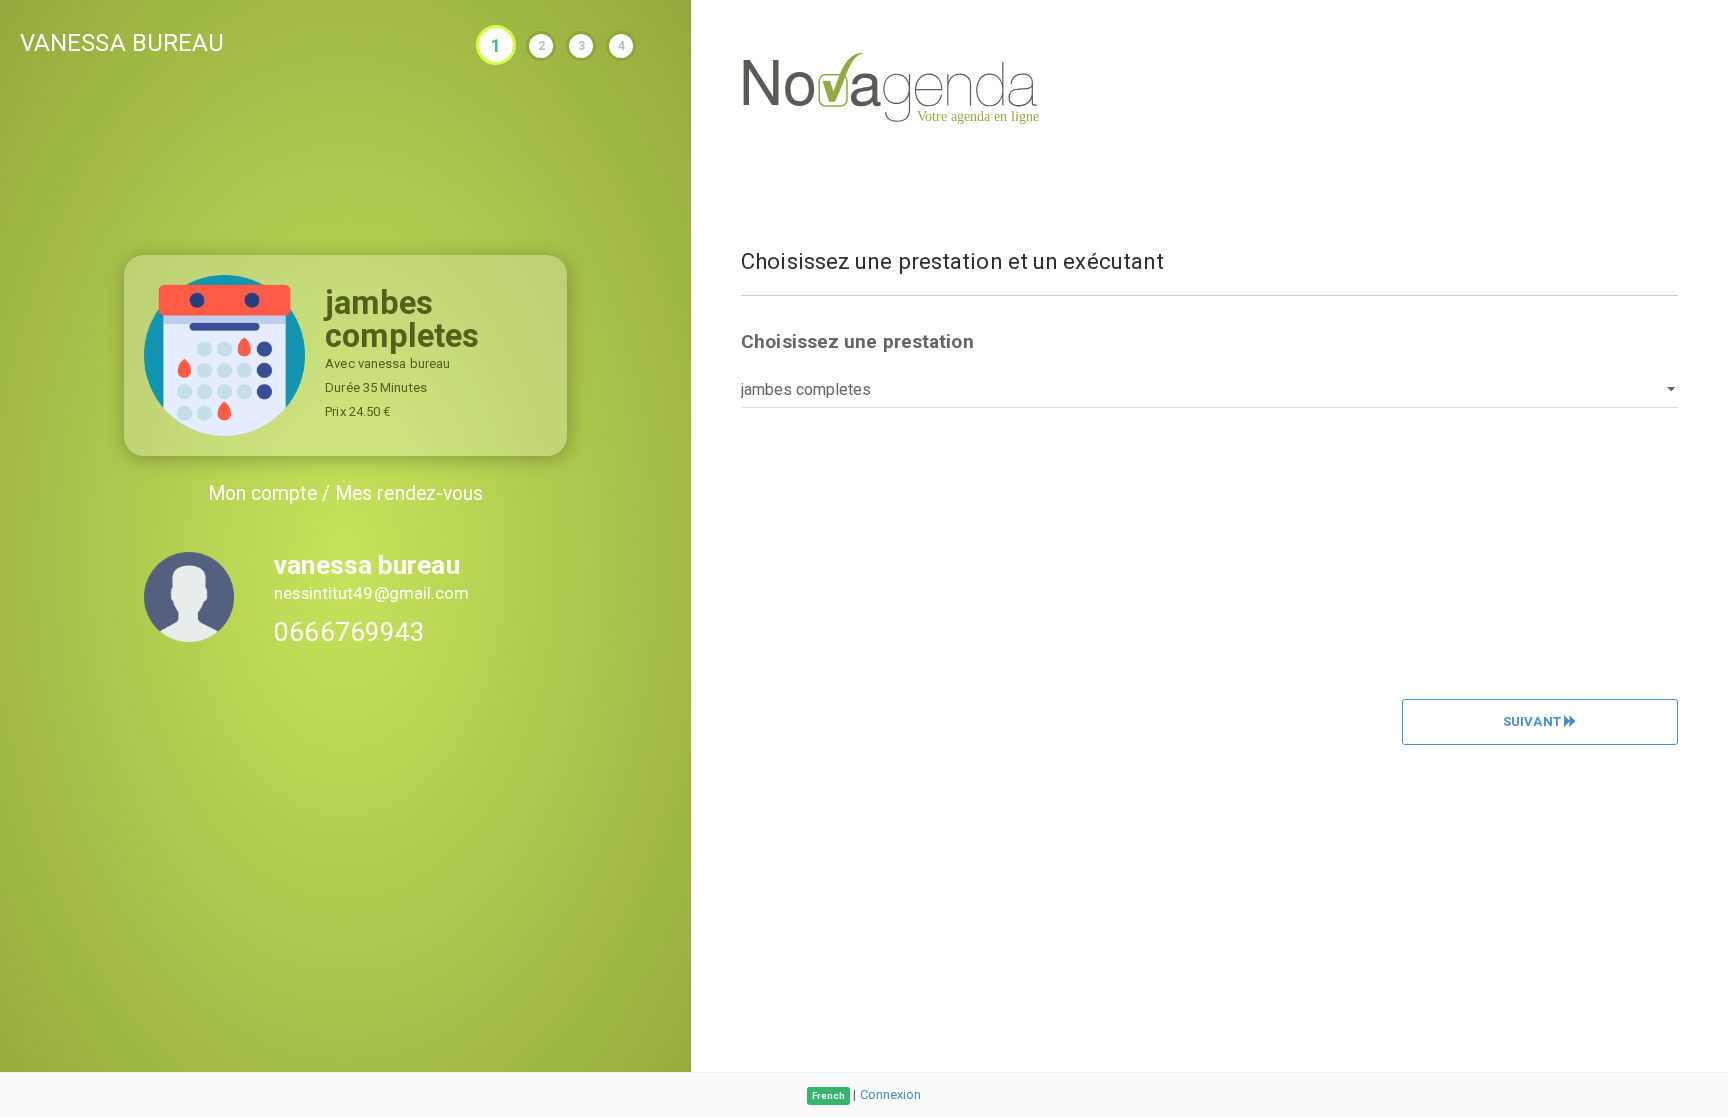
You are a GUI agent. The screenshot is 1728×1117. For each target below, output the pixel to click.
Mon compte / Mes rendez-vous (346, 493)
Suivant (1533, 721)
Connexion (891, 1094)
